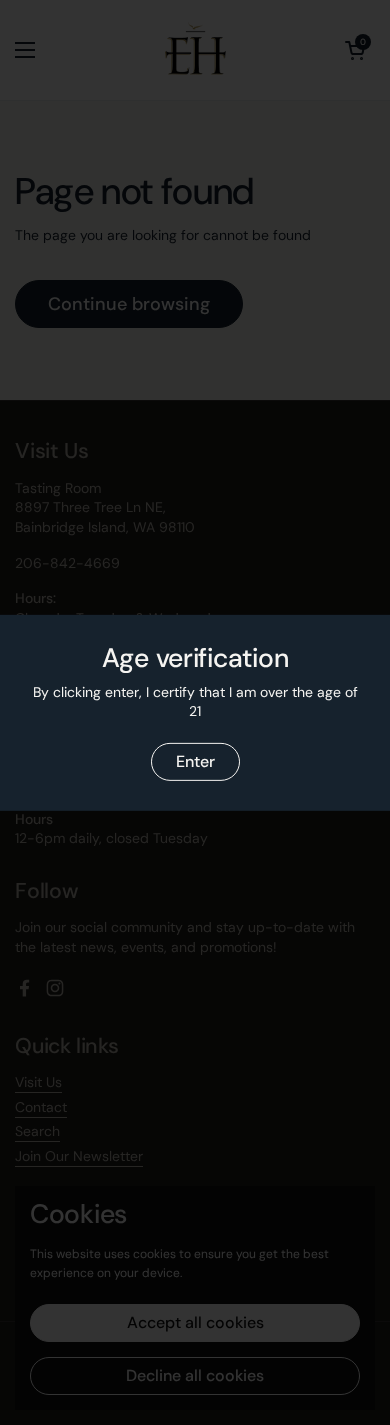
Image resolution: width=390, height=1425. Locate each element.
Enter (195, 761)
